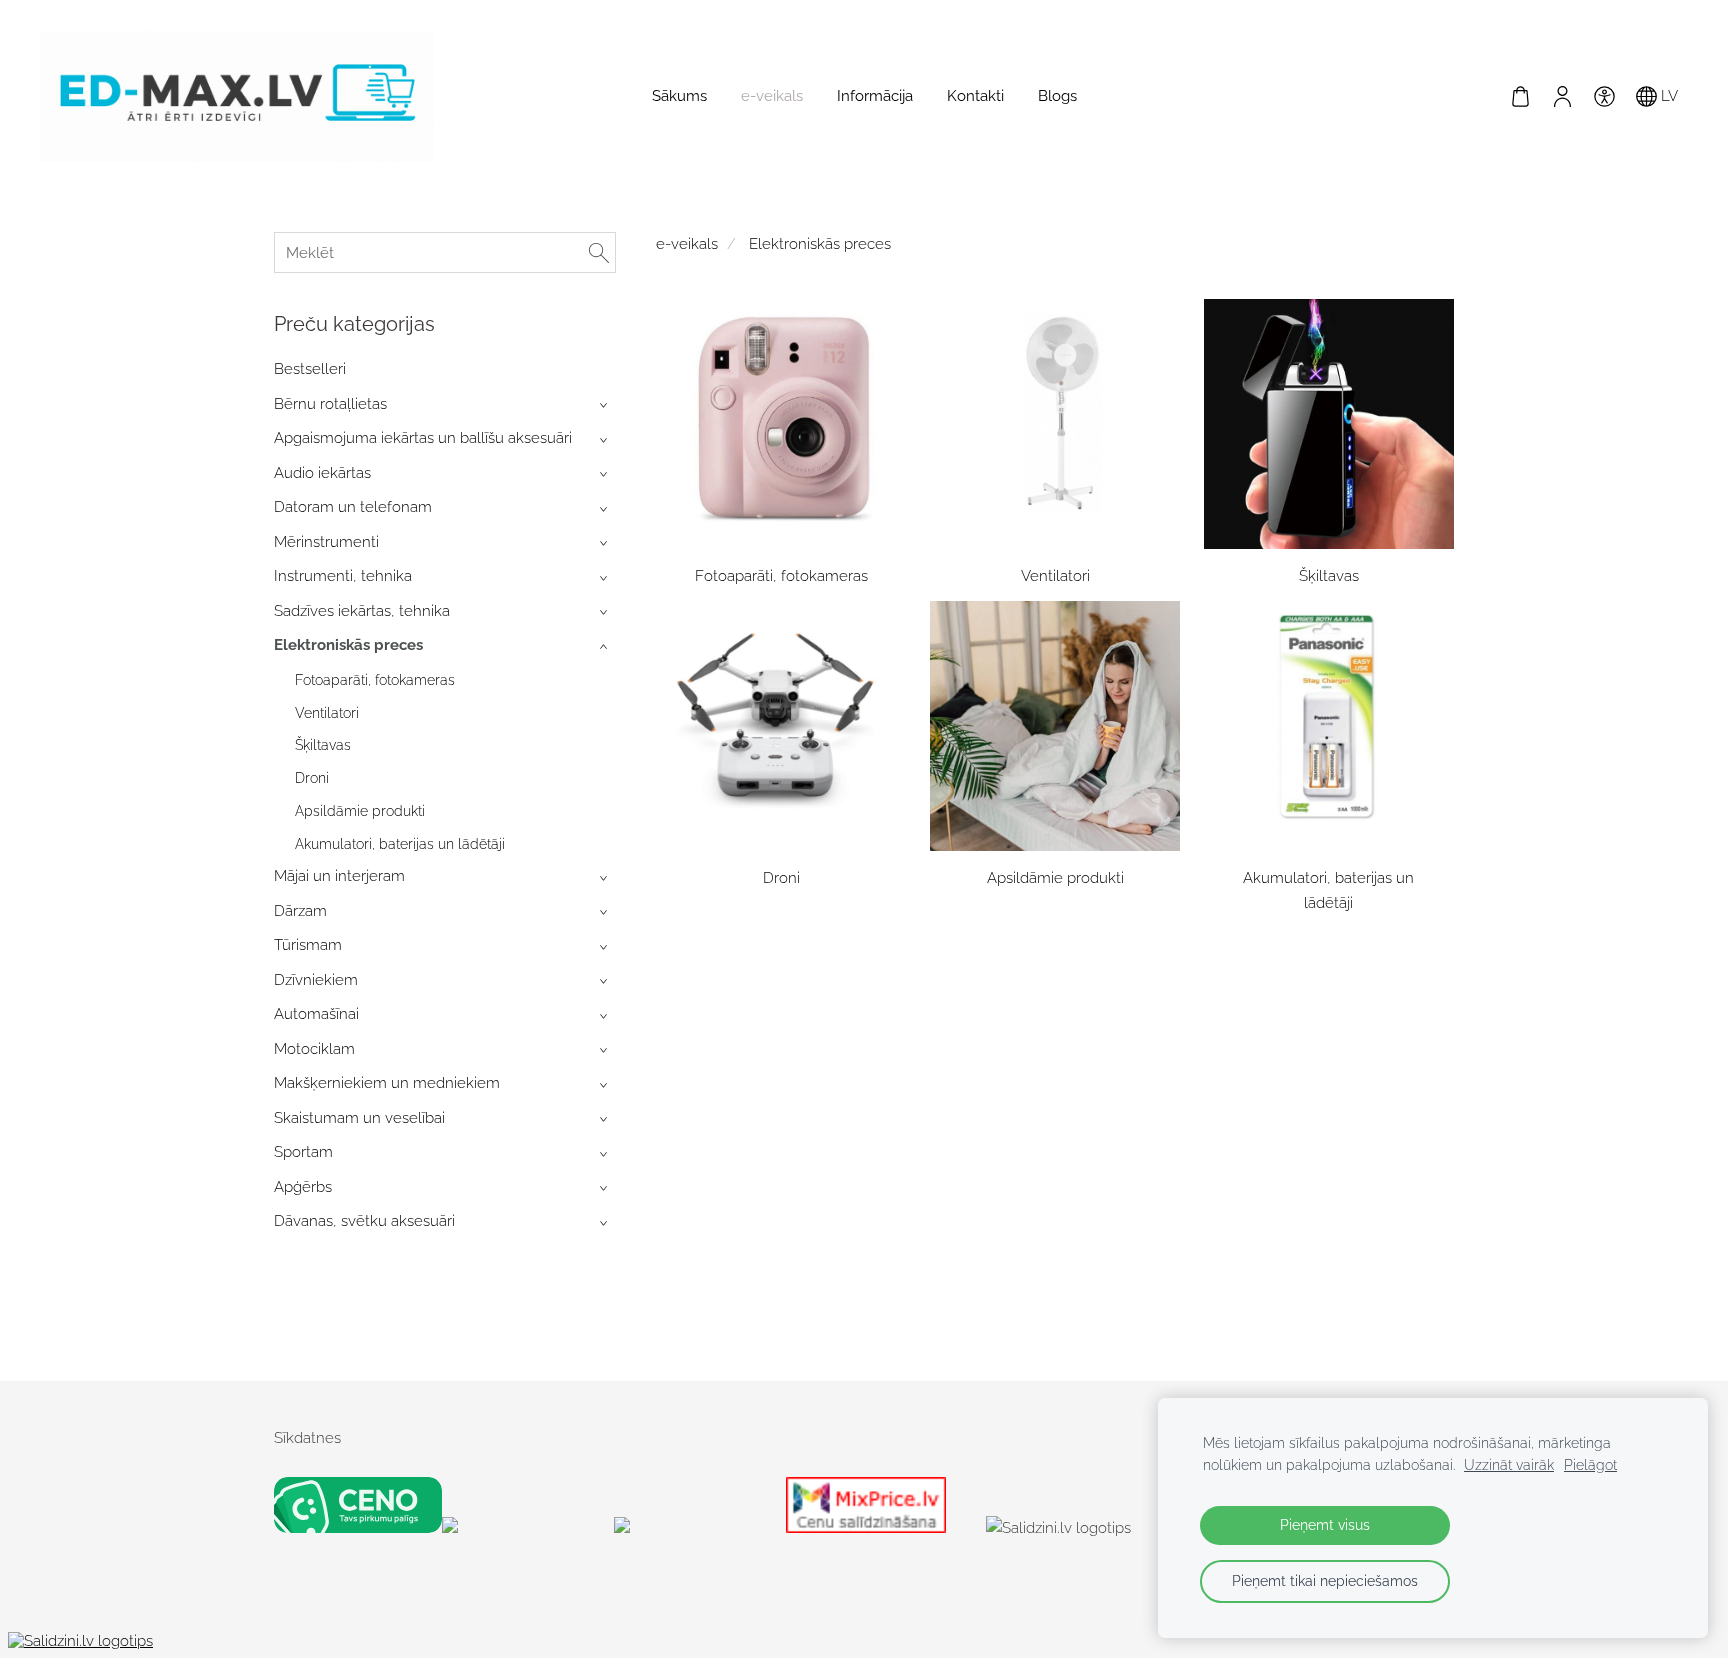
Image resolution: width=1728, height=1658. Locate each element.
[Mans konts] (1562, 96)
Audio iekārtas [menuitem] (322, 473)
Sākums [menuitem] (679, 96)
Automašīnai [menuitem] (316, 1014)
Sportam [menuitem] (303, 1152)
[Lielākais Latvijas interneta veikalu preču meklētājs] (696, 1528)
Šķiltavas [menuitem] (323, 745)
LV (1667, 96)
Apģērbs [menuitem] (303, 1187)
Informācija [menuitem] (875, 96)
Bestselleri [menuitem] (310, 369)
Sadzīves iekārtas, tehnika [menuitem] (362, 611)
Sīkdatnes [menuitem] (307, 1438)
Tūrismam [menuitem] (308, 945)
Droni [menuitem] (312, 778)
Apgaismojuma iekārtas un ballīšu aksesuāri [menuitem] (423, 438)
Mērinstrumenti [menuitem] (326, 542)
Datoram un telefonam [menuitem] (353, 507)
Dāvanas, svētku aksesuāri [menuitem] (364, 1221)
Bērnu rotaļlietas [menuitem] (330, 404)
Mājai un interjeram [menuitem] (339, 876)
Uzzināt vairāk (1509, 1465)
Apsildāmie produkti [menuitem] (360, 811)
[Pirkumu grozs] (1520, 96)
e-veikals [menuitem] (772, 96)
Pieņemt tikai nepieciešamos (1325, 1581)
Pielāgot (1590, 1465)
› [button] (605, 405)
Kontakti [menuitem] (975, 96)
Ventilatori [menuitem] (327, 713)
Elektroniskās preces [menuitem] (348, 645)
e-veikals (687, 244)
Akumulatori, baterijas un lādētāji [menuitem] (400, 844)
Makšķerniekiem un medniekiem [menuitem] (387, 1083)
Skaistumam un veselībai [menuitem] (359, 1118)
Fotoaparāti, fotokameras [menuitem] (375, 680)
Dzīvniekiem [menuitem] (316, 980)
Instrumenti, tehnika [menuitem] (343, 576)
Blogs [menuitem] (1057, 96)
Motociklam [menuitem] (314, 1049)
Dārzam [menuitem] (300, 911)
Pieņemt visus (1325, 1525)
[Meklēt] (599, 252)
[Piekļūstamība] (1604, 96)
